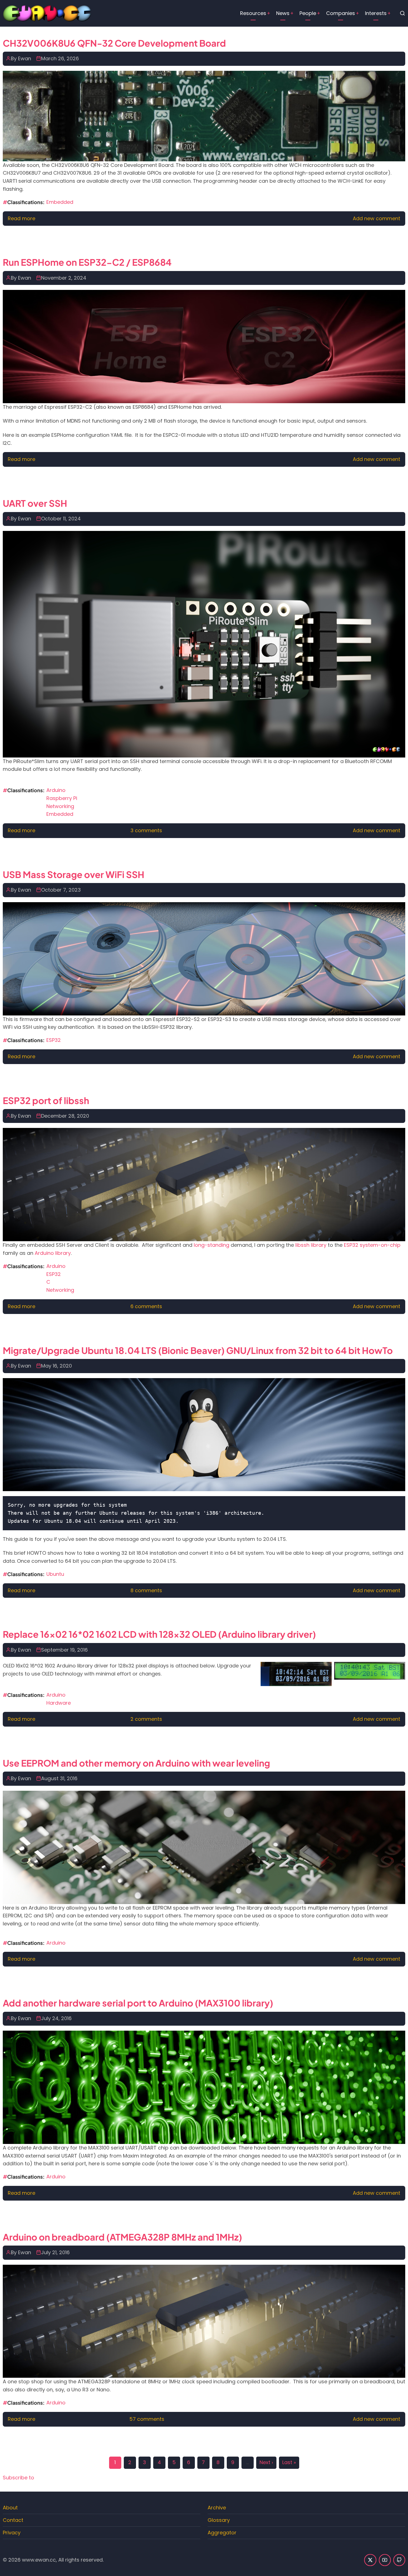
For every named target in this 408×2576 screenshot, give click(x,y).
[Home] (47, 13)
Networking (60, 806)
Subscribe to (18, 2478)
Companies (341, 13)
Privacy (12, 2533)
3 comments (146, 830)
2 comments (146, 1719)
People (308, 13)
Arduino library (53, 1253)
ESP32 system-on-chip (372, 1245)
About (10, 2508)
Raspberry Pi (62, 798)
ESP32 (54, 1040)
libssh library (311, 1245)
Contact (13, 2520)
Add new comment (376, 218)
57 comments (147, 2419)
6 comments (146, 1306)
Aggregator (222, 2533)
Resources (253, 13)
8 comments (146, 1590)
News (283, 13)
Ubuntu (55, 1574)
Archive (217, 2508)
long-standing (211, 1245)
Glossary (219, 2520)
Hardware (59, 1703)
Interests (376, 13)
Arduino (56, 790)
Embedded (60, 202)
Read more (22, 218)
